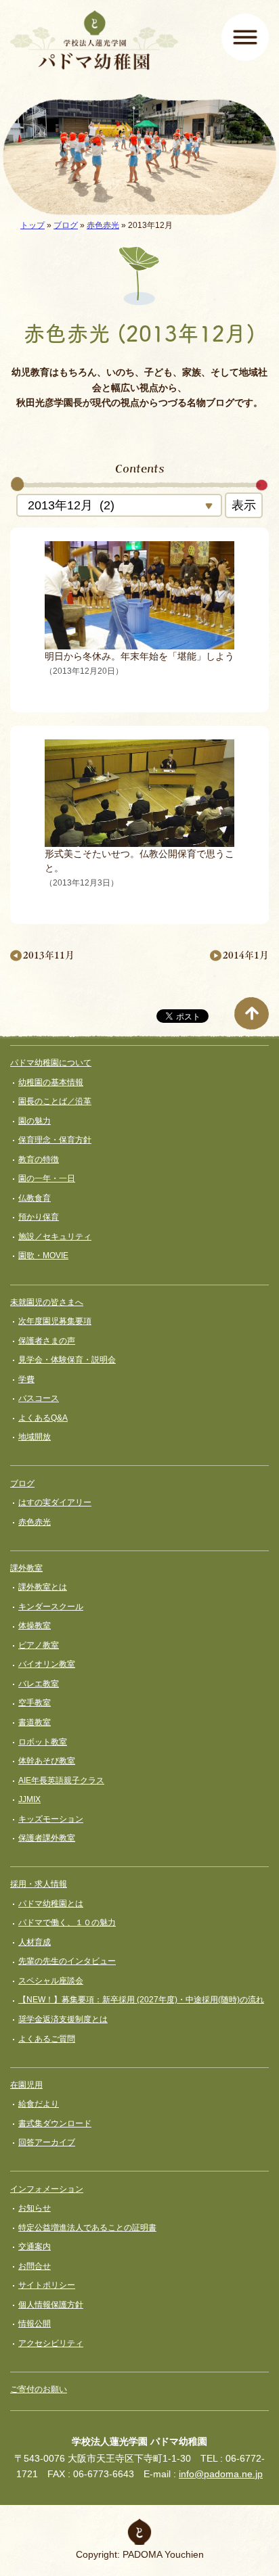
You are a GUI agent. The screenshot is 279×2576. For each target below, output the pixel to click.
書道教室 (35, 1722)
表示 (244, 505)
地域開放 (35, 1437)
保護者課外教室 (47, 1838)
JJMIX (29, 1799)
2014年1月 (246, 955)
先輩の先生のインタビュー (67, 1961)
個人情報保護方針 (51, 2305)
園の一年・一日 (47, 1178)
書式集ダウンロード (55, 2123)
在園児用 (26, 2085)
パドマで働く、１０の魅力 (67, 1923)
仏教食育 (35, 1198)
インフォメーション (47, 2189)
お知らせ (35, 2208)
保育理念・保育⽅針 (55, 1140)
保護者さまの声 (47, 1341)
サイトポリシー (47, 2285)
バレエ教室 (39, 1684)
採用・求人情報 (39, 1884)
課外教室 (26, 1568)
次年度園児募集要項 (55, 1321)
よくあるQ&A (43, 1418)
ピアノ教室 (39, 1645)
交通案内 (35, 2247)
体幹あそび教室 (47, 1761)
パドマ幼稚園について (51, 1063)
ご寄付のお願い (39, 2389)
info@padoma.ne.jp (221, 2474)
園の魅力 (35, 1121)
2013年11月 (49, 955)
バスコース (39, 1398)
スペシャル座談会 (51, 1981)
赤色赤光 (103, 225)
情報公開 (35, 2324)
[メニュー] (245, 37)
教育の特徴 (39, 1159)
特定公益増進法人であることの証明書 (87, 2228)
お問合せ (35, 2266)
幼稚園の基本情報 (51, 1082)
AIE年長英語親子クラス (61, 1780)
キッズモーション (51, 1819)
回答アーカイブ (47, 2142)
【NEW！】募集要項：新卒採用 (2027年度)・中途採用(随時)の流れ (141, 2000)
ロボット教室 (43, 1742)
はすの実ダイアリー (55, 1502)
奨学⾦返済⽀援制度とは (63, 2019)
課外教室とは (43, 1587)
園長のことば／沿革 (55, 1101)
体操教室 (35, 1626)
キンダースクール (51, 1607)
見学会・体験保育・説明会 (67, 1360)
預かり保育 (39, 1217)
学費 (26, 1379)
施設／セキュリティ (55, 1237)
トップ (33, 225)
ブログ (66, 225)
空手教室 (35, 1703)
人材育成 (35, 1942)
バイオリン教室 (47, 1664)
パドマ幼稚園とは (51, 1904)
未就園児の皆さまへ (47, 1302)
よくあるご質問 (47, 2039)
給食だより (39, 2104)
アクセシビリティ (51, 2343)
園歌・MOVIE (43, 1256)
